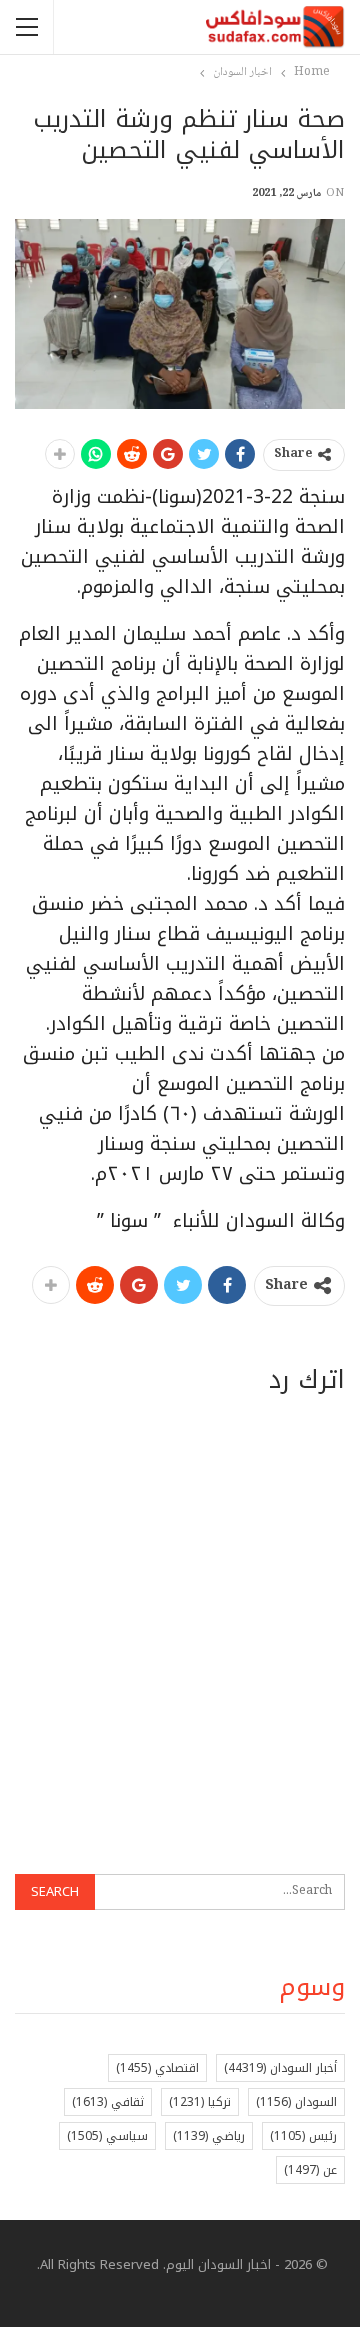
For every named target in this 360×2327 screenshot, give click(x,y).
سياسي (107, 2136)
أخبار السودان (280, 2068)
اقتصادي (157, 2068)
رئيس (303, 2136)
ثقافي (108, 2102)
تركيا (200, 2102)
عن (310, 2170)
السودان (296, 2102)
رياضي (209, 2136)
